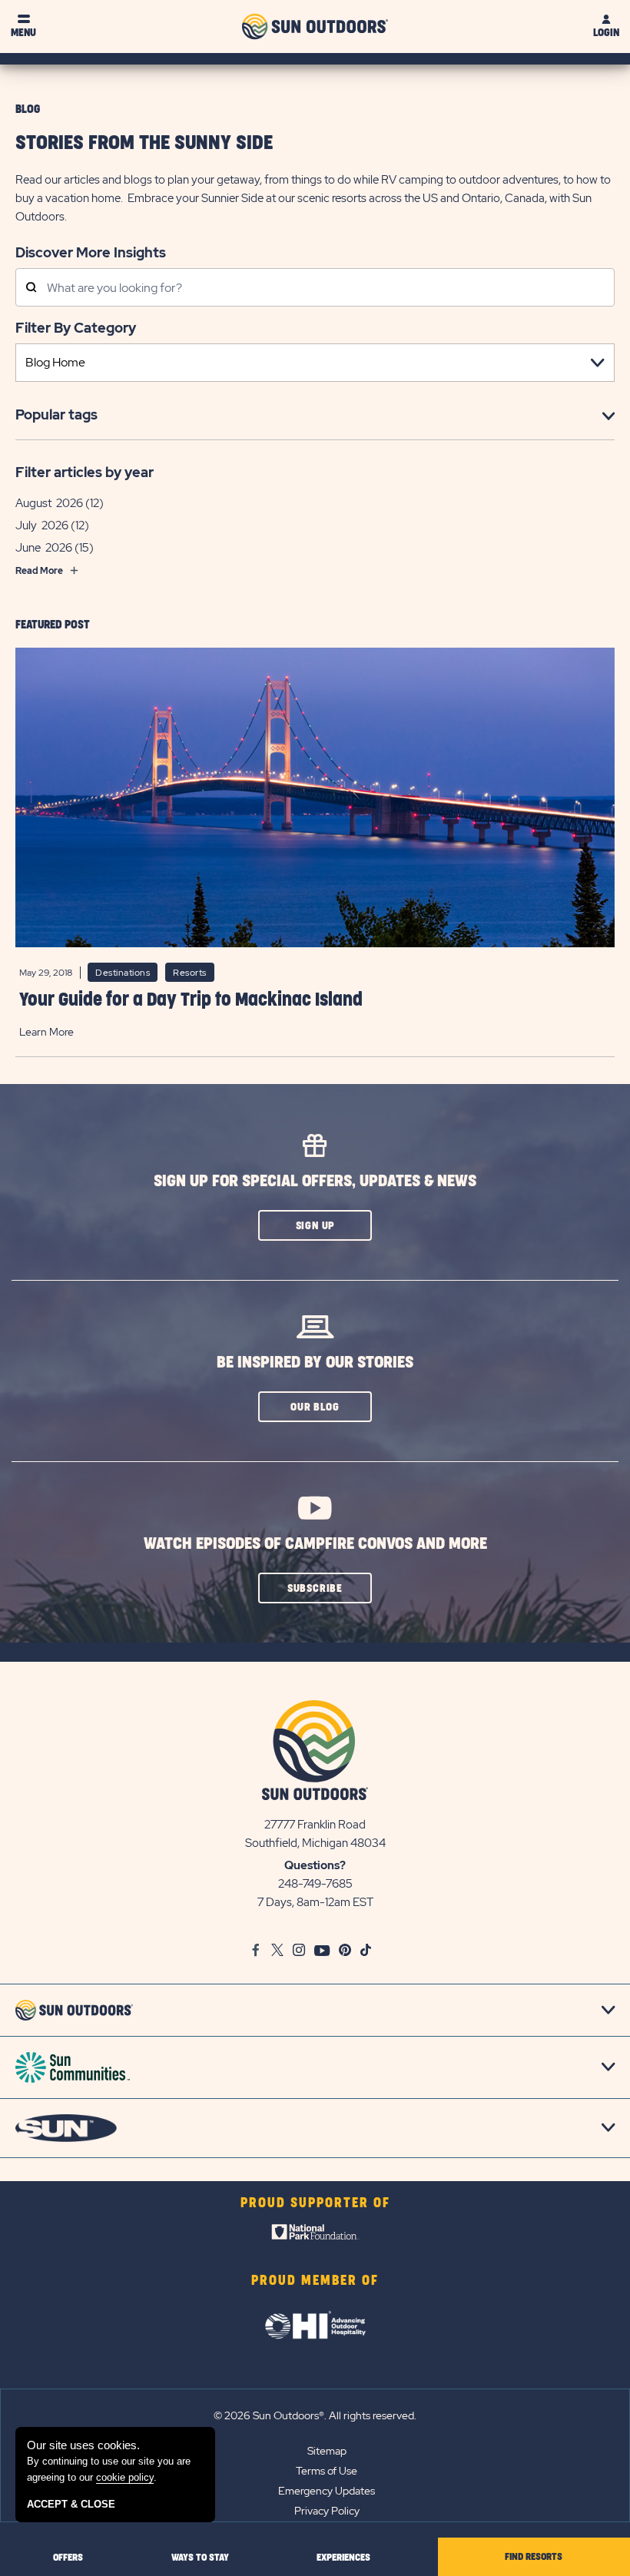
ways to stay (200, 2558)
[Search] (31, 288)
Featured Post (53, 625)
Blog (28, 109)
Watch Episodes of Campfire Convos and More (315, 1544)
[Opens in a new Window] (315, 2236)
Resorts (190, 973)
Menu (23, 33)
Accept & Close (71, 2504)
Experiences (343, 2558)
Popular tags (56, 414)
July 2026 (42, 525)
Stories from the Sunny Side (144, 143)
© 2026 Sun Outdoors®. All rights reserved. (315, 2415)
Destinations (123, 973)
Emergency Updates (327, 2491)
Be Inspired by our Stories (315, 1363)
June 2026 (44, 548)
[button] (315, 1225)
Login (606, 33)
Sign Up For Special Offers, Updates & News (315, 1181)
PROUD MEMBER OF (315, 2281)
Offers (68, 2558)
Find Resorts (534, 2557)
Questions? (315, 1865)
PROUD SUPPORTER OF (315, 2203)
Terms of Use (327, 2471)
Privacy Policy (327, 2511)
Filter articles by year (85, 472)
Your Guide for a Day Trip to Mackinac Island (191, 1000)
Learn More (46, 1032)
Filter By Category (76, 328)
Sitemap (327, 2451)
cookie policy (125, 2477)
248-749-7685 (315, 1884)
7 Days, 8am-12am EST (315, 1902)
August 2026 (49, 503)
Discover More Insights (91, 252)
